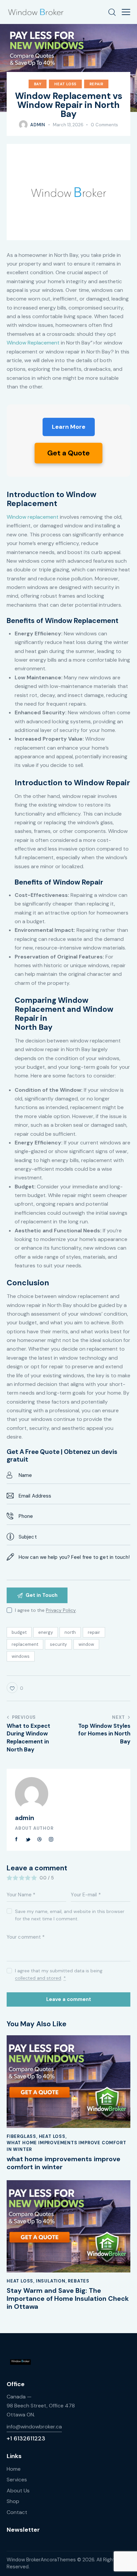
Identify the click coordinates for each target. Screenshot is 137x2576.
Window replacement (33, 517)
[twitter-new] (28, 1839)
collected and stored (38, 1978)
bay (38, 84)
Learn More (69, 427)
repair (94, 1632)
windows (21, 1656)
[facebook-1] (17, 1839)
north (70, 1632)
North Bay (34, 1027)
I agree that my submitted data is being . (59, 1974)
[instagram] (51, 1839)
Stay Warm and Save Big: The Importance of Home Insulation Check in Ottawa (68, 2298)
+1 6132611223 (26, 2438)
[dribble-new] (40, 1839)
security (58, 1644)
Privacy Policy (61, 1610)
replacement (25, 1644)
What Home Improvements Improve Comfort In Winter (66, 2146)
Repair (96, 84)
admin (25, 1818)
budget (19, 1632)
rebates (79, 2281)
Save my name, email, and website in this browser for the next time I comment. (70, 1915)
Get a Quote (68, 453)
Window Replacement (33, 343)
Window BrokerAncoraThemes (41, 2560)
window (86, 1644)
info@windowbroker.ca (34, 2427)
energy (46, 1632)
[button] (126, 12)
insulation (51, 2281)
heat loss (65, 84)
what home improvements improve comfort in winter (64, 2163)
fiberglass (21, 2136)
